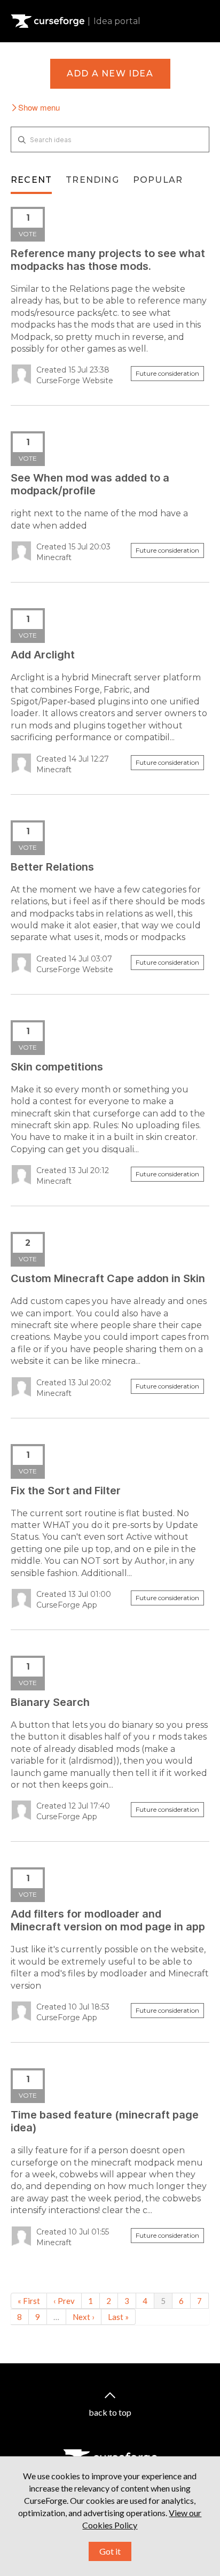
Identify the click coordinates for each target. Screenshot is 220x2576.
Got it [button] (110, 2551)
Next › (84, 2317)
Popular (158, 180)
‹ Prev (64, 2301)
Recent (31, 180)
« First (29, 2301)
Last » (118, 2317)
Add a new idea (110, 73)
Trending (92, 180)
